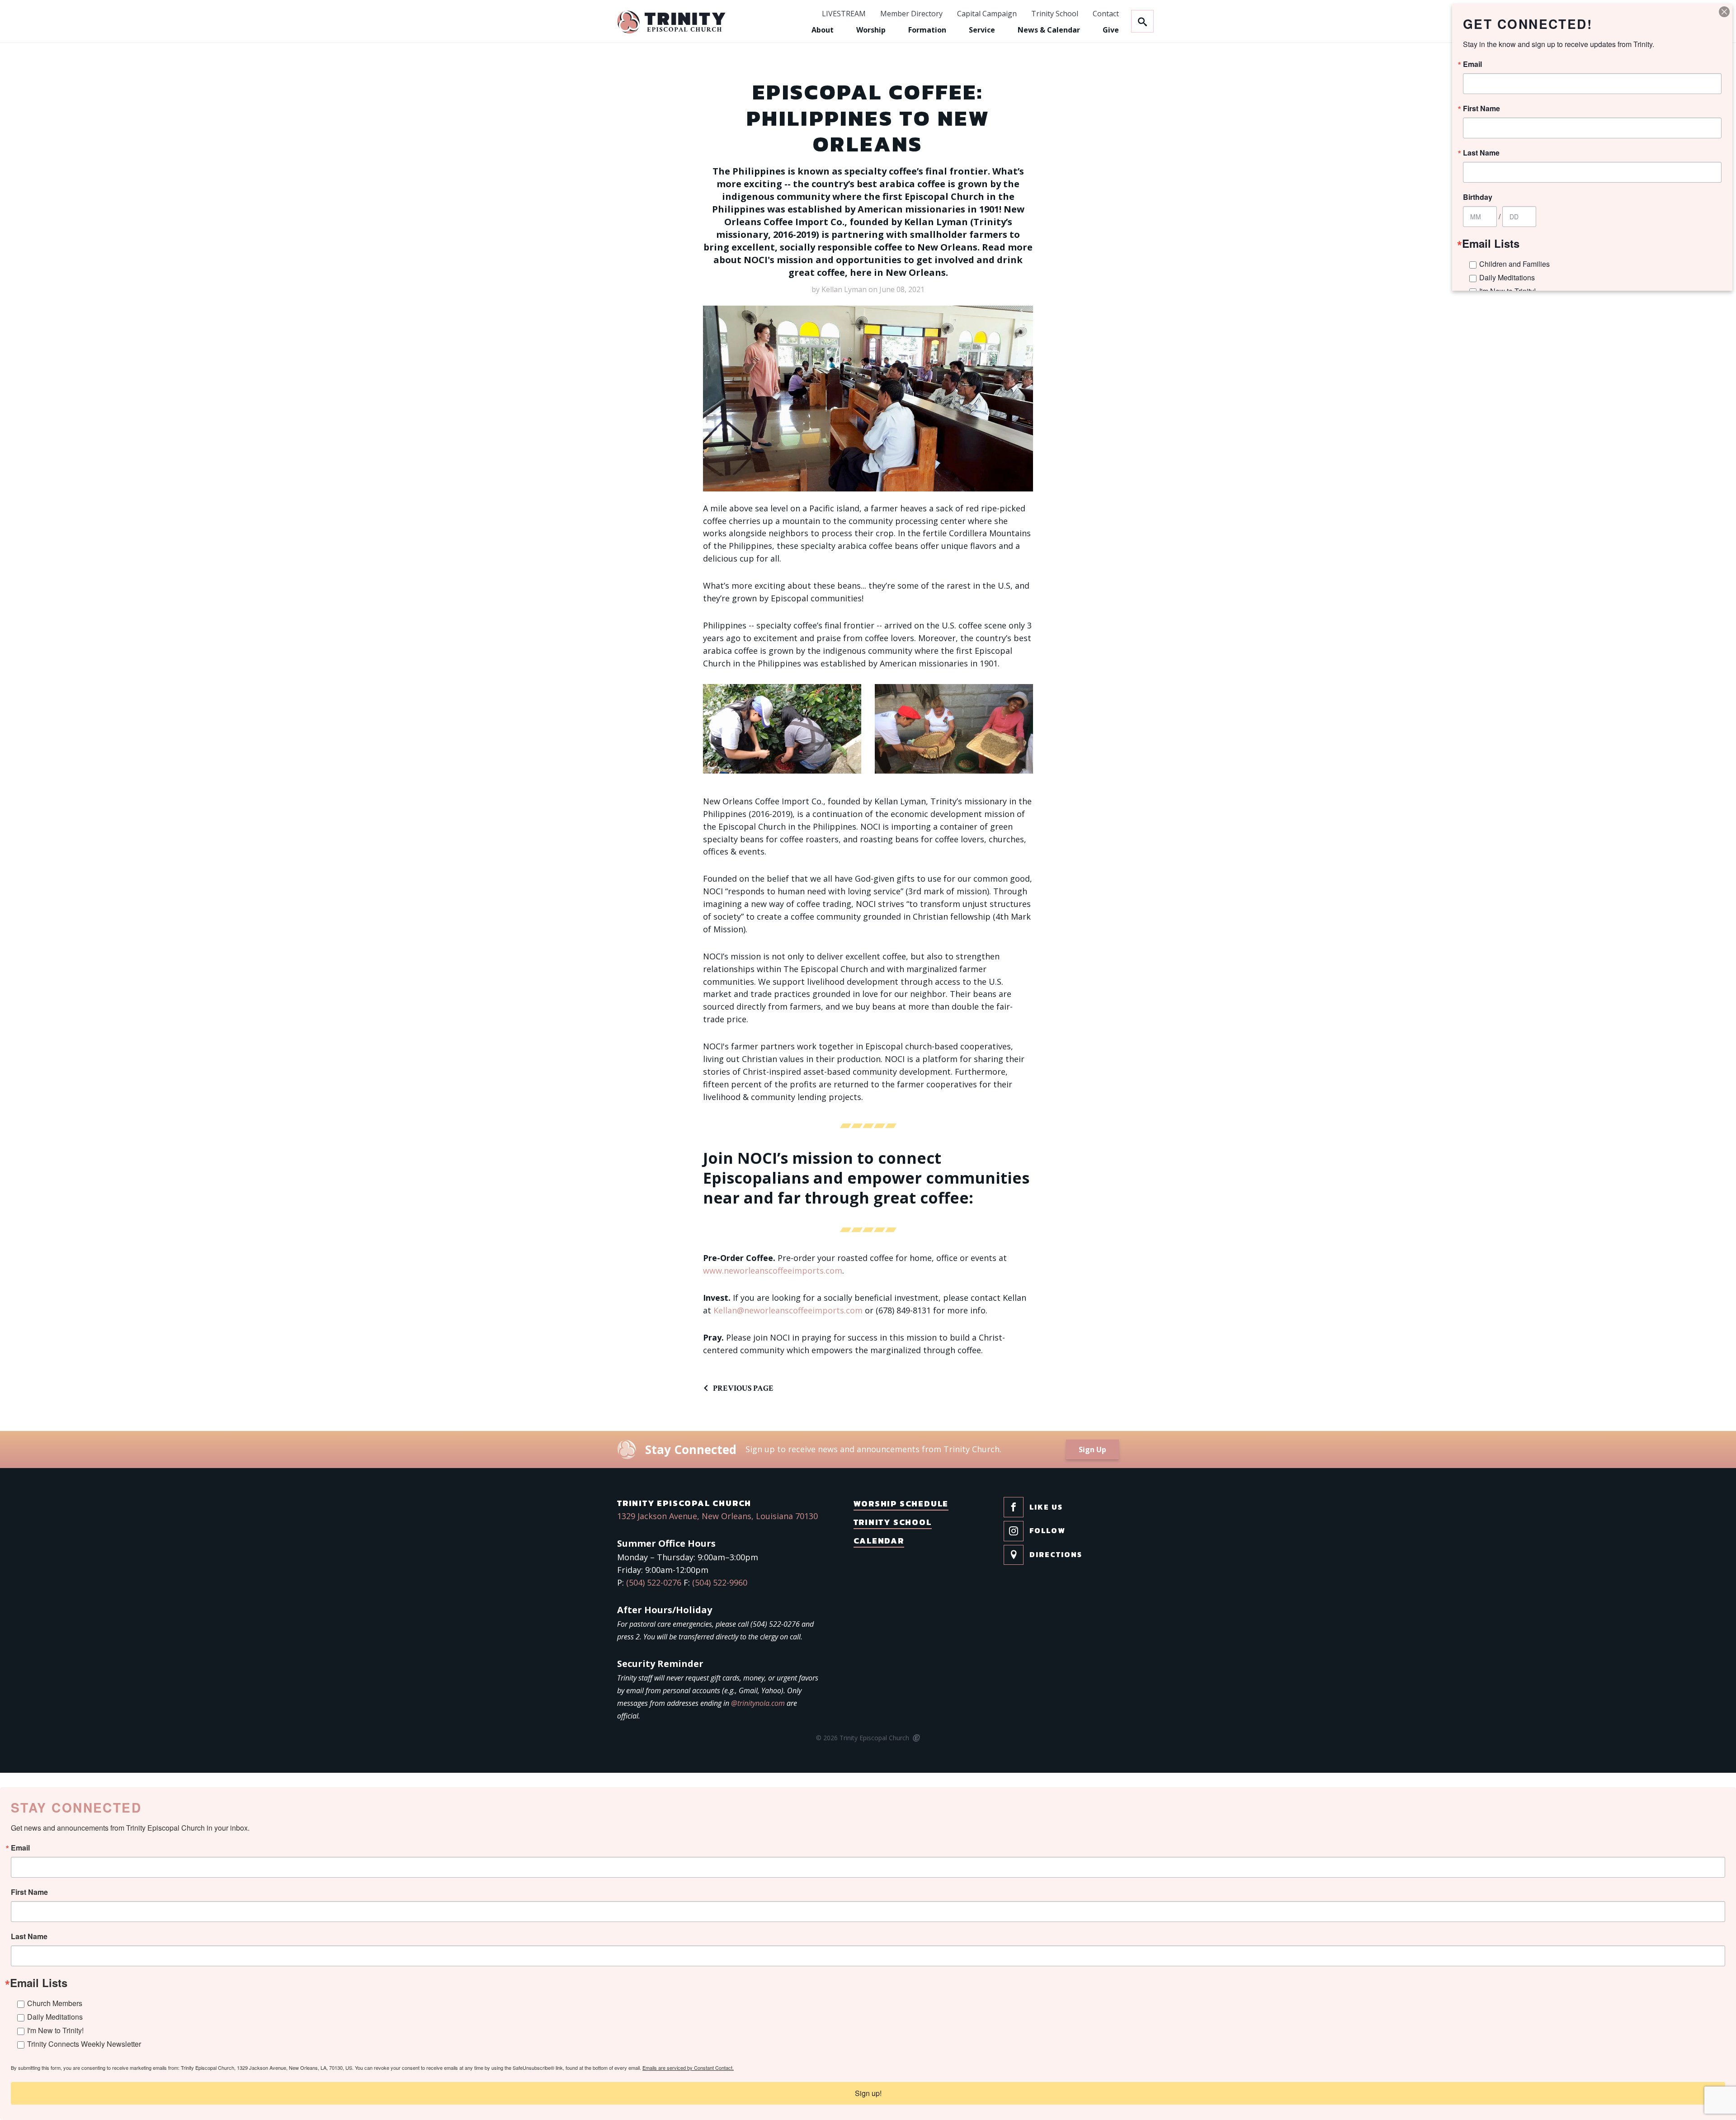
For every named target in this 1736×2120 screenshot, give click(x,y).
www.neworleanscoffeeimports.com (773, 1270)
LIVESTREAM (844, 14)
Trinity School (1055, 14)
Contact (1106, 14)
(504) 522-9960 (720, 1582)
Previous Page (743, 1388)
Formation (927, 30)
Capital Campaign (987, 14)
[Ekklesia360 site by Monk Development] (916, 1738)
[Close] (1724, 12)
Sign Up (1092, 1450)
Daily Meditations (55, 2017)
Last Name (29, 1936)
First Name (29, 1892)
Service (982, 30)
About (823, 30)
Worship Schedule (901, 1504)
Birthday (1478, 197)
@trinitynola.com (758, 1703)
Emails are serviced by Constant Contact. (688, 2068)
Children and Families (1514, 264)
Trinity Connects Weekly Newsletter (84, 2044)
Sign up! (868, 2093)
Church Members (55, 2003)
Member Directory (911, 14)
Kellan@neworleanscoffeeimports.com (788, 1310)
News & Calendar (1049, 30)
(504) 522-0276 (654, 1582)
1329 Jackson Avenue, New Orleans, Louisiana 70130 (717, 1516)
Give (1111, 30)
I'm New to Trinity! (55, 2030)
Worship (871, 30)
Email (20, 1848)
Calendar (879, 1541)
